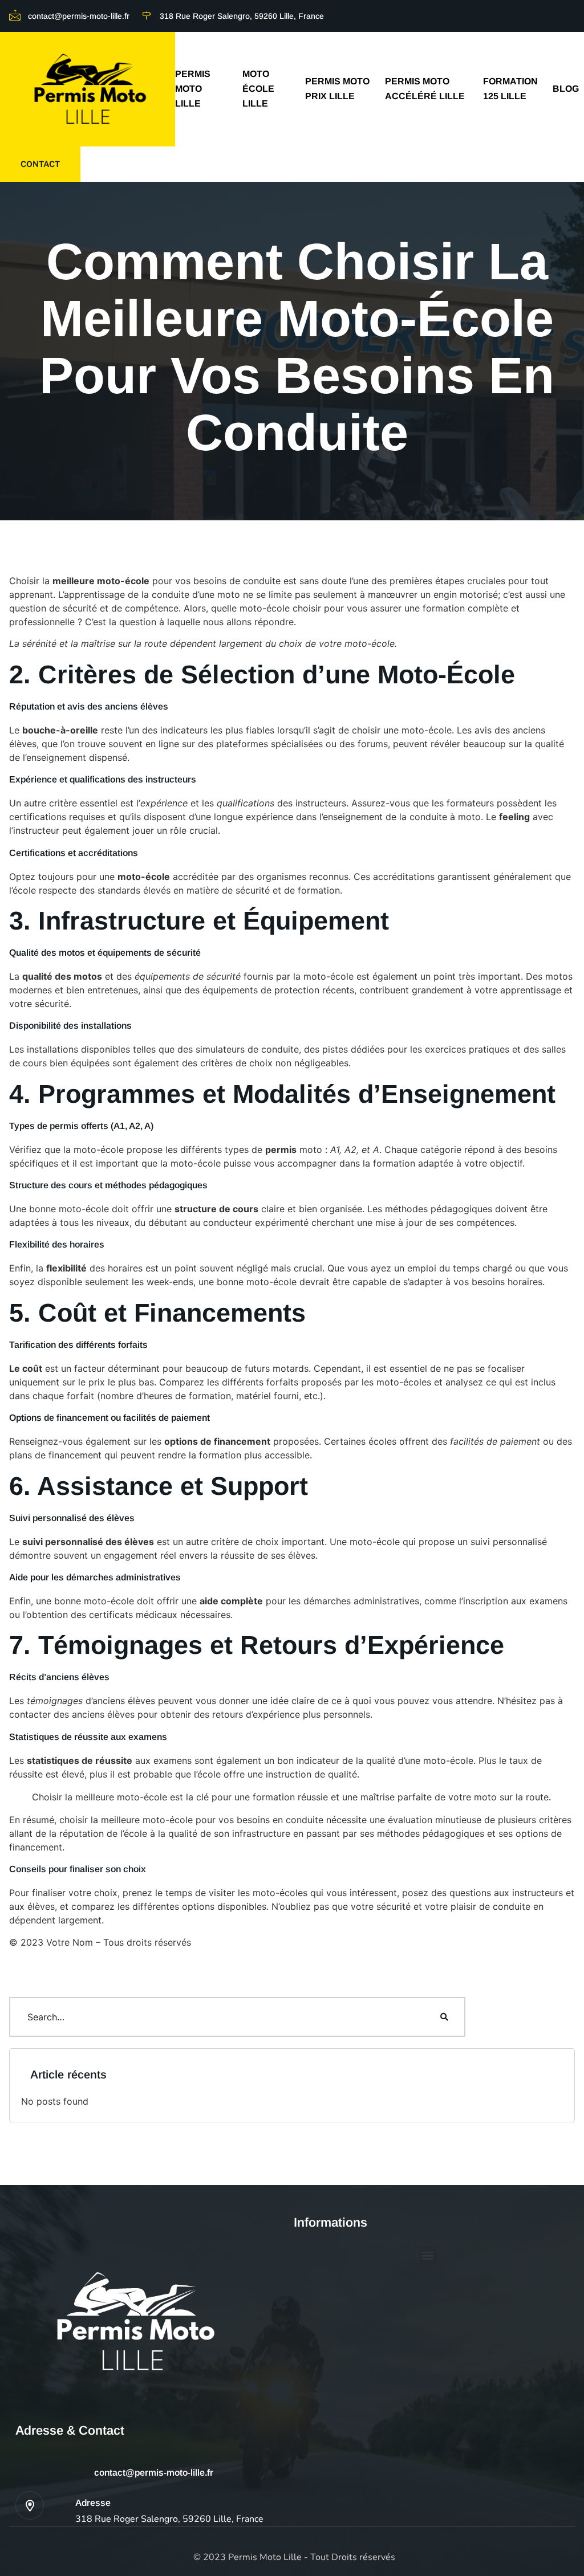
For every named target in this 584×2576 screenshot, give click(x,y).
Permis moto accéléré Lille (425, 89)
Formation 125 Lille (510, 89)
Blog (566, 89)
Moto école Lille (258, 89)
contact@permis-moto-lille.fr (154, 2473)
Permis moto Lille (193, 89)
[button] (428, 2255)
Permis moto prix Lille (337, 89)
